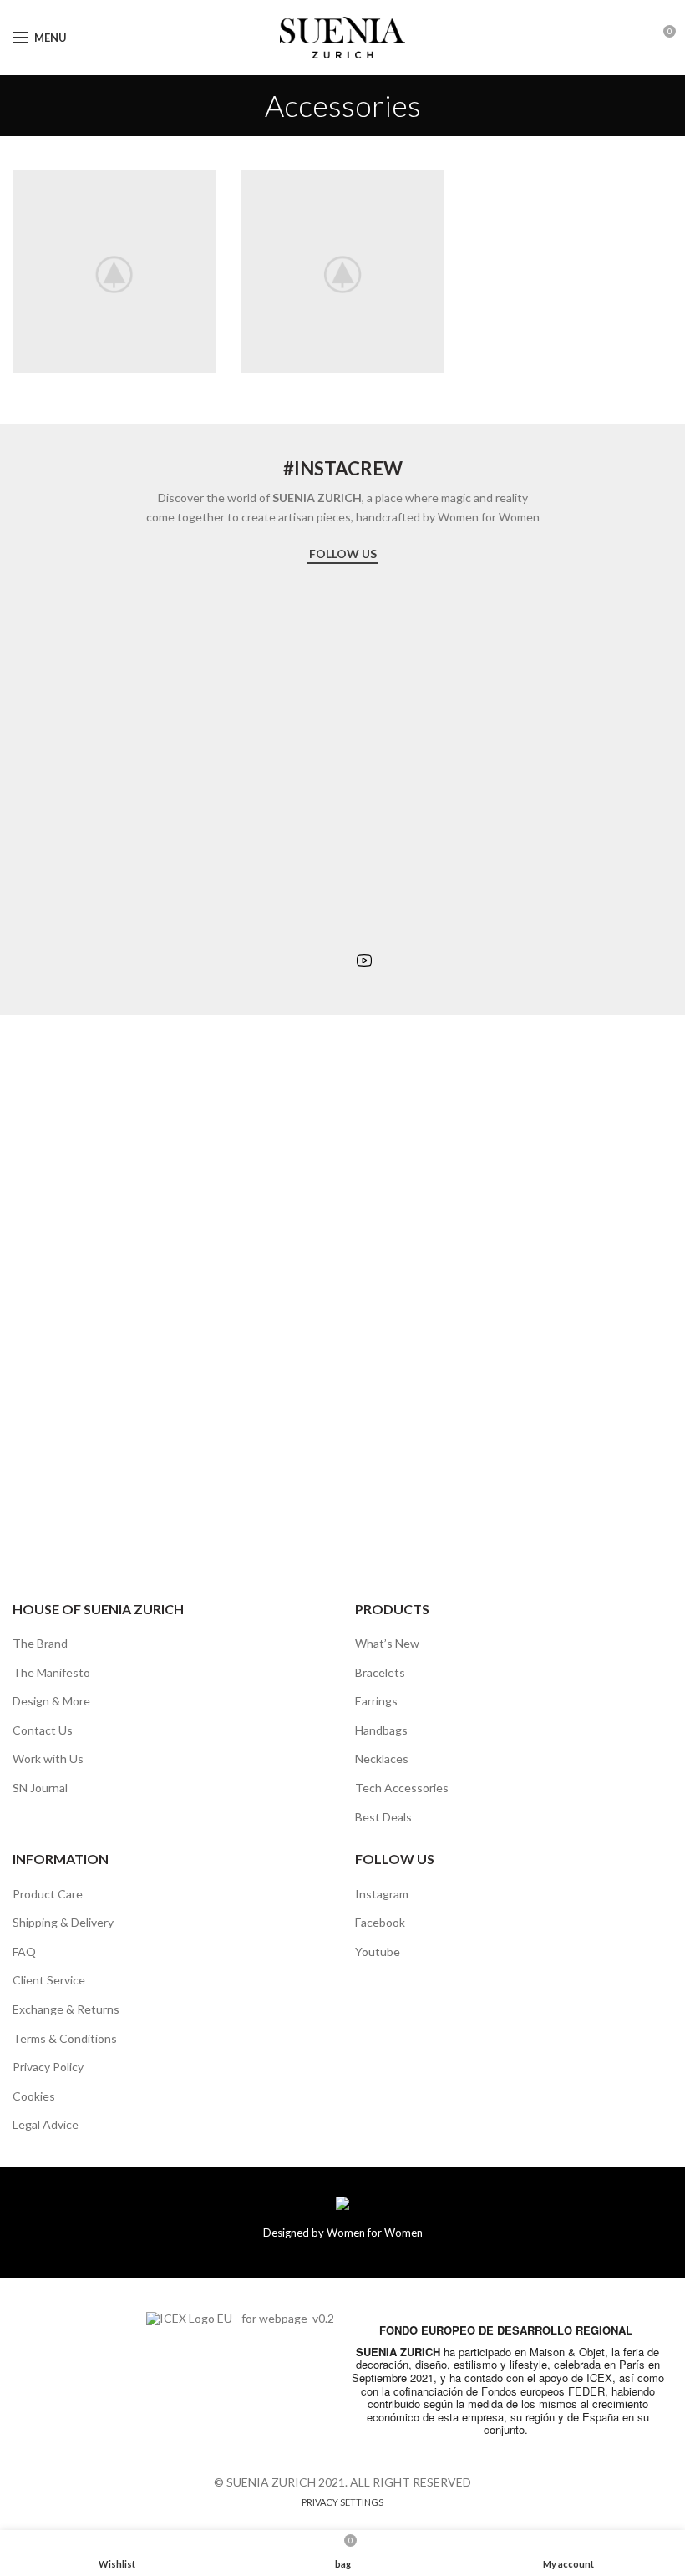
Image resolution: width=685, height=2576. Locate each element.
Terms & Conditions (65, 2038)
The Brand (40, 1643)
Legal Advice (46, 2124)
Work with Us (48, 1758)
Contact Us (43, 1730)
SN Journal (40, 1788)
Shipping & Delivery (63, 1922)
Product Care (48, 1894)
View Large (203, 182)
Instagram (382, 1894)
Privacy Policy (48, 2067)
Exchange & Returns (66, 2009)
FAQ (24, 1951)
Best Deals (383, 1817)
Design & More (51, 1701)
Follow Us (343, 554)
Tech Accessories (402, 1788)
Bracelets (380, 1672)
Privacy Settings (342, 2502)
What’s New (387, 1643)
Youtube (378, 1951)
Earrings (376, 1701)
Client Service (49, 1980)
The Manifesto (51, 1672)
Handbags (381, 1730)
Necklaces (382, 1758)
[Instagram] (319, 961)
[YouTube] (365, 960)
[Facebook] (341, 961)
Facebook (380, 1922)
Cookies (34, 2096)
